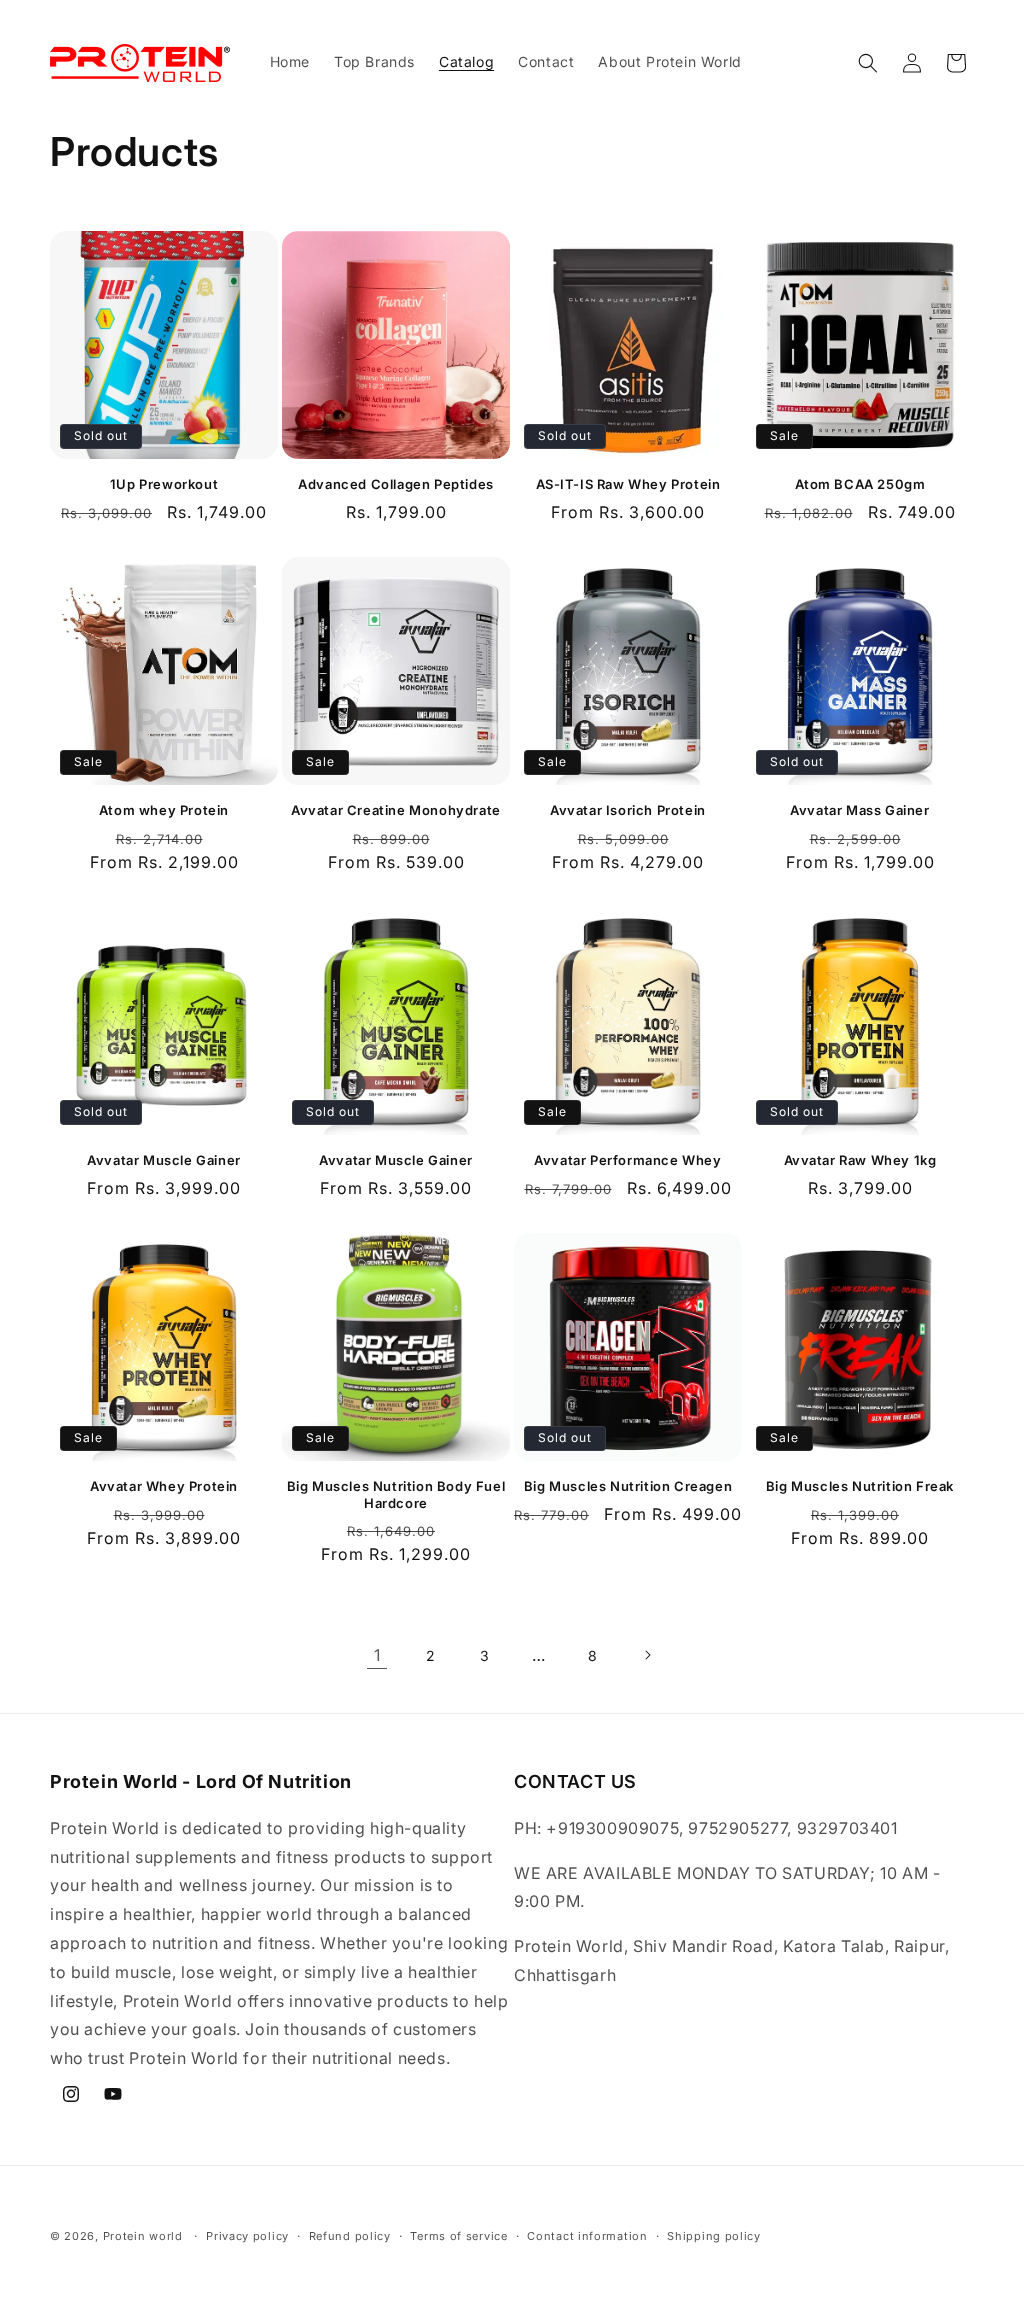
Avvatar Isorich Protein (628, 810)
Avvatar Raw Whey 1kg (860, 1160)
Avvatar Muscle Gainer (164, 1160)
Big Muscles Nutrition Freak (860, 1486)
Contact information (587, 2236)
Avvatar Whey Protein (164, 1486)
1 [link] (377, 1655)
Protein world (143, 2236)
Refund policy (350, 2236)
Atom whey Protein (164, 810)
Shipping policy (714, 2236)
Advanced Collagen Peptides (396, 484)
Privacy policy (247, 2236)
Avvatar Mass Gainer (859, 810)
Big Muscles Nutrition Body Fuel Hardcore (396, 1494)
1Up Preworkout (164, 484)
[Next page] (647, 1655)
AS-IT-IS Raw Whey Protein (628, 484)
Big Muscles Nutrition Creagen (628, 1486)
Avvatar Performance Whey (627, 1160)
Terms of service (458, 2236)
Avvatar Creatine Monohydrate (396, 810)
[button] (868, 63)
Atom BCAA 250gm (860, 484)
